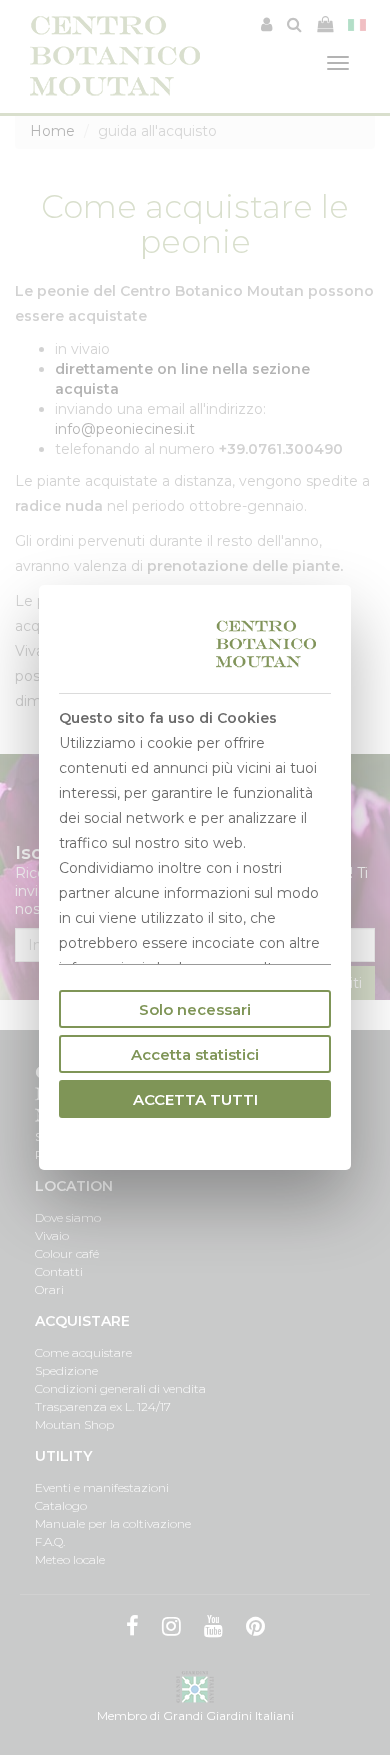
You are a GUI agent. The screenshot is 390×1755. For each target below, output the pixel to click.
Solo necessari (195, 1009)
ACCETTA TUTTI (195, 1099)
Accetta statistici (195, 1054)
